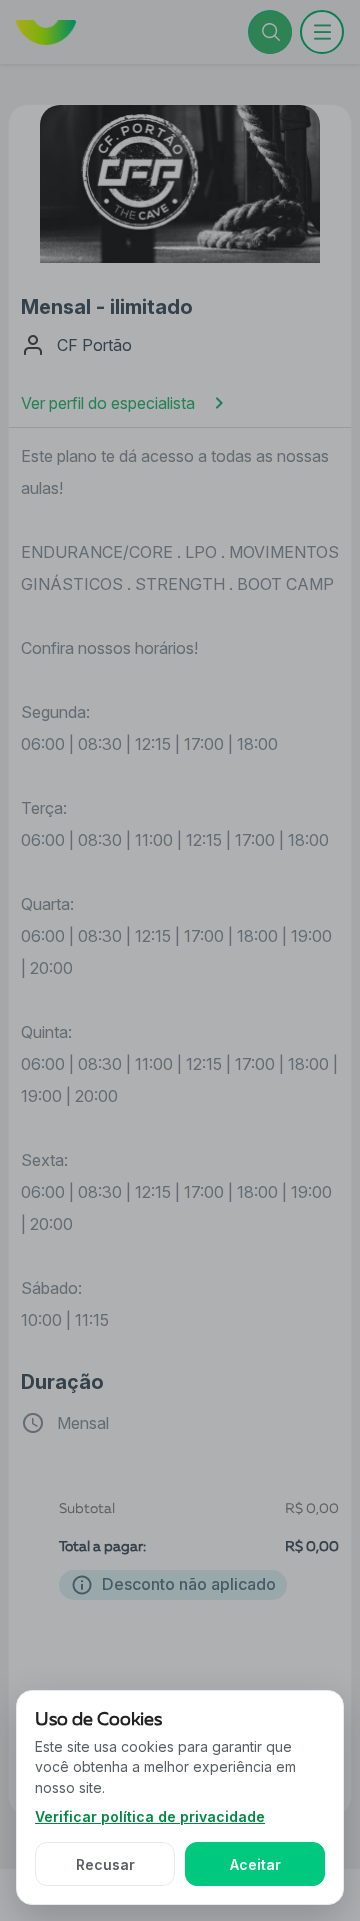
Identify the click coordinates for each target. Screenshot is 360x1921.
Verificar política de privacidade (150, 1816)
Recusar (105, 1864)
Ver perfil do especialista (108, 403)
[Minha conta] (322, 32)
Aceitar (255, 1864)
